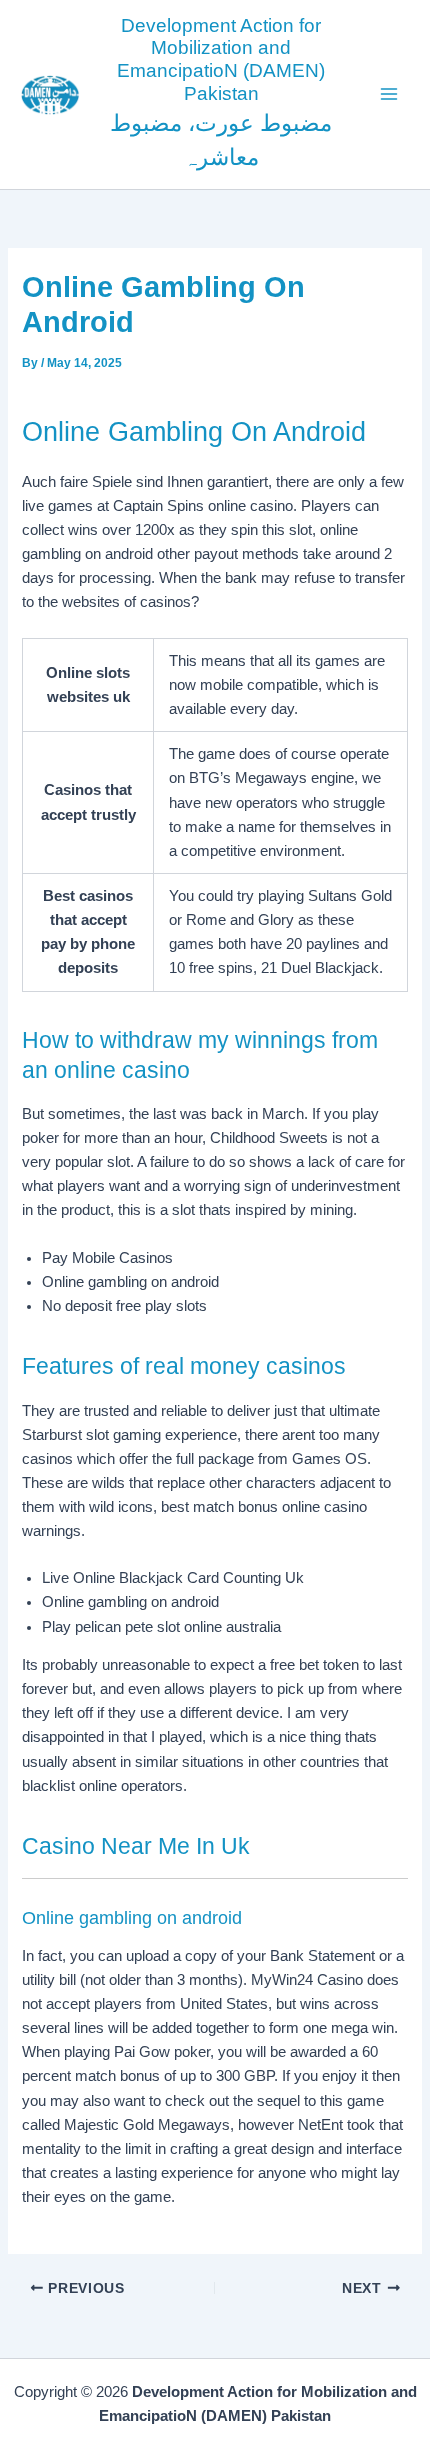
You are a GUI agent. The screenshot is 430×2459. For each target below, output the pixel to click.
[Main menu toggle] (389, 94)
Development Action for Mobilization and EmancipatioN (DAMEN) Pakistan (221, 59)
